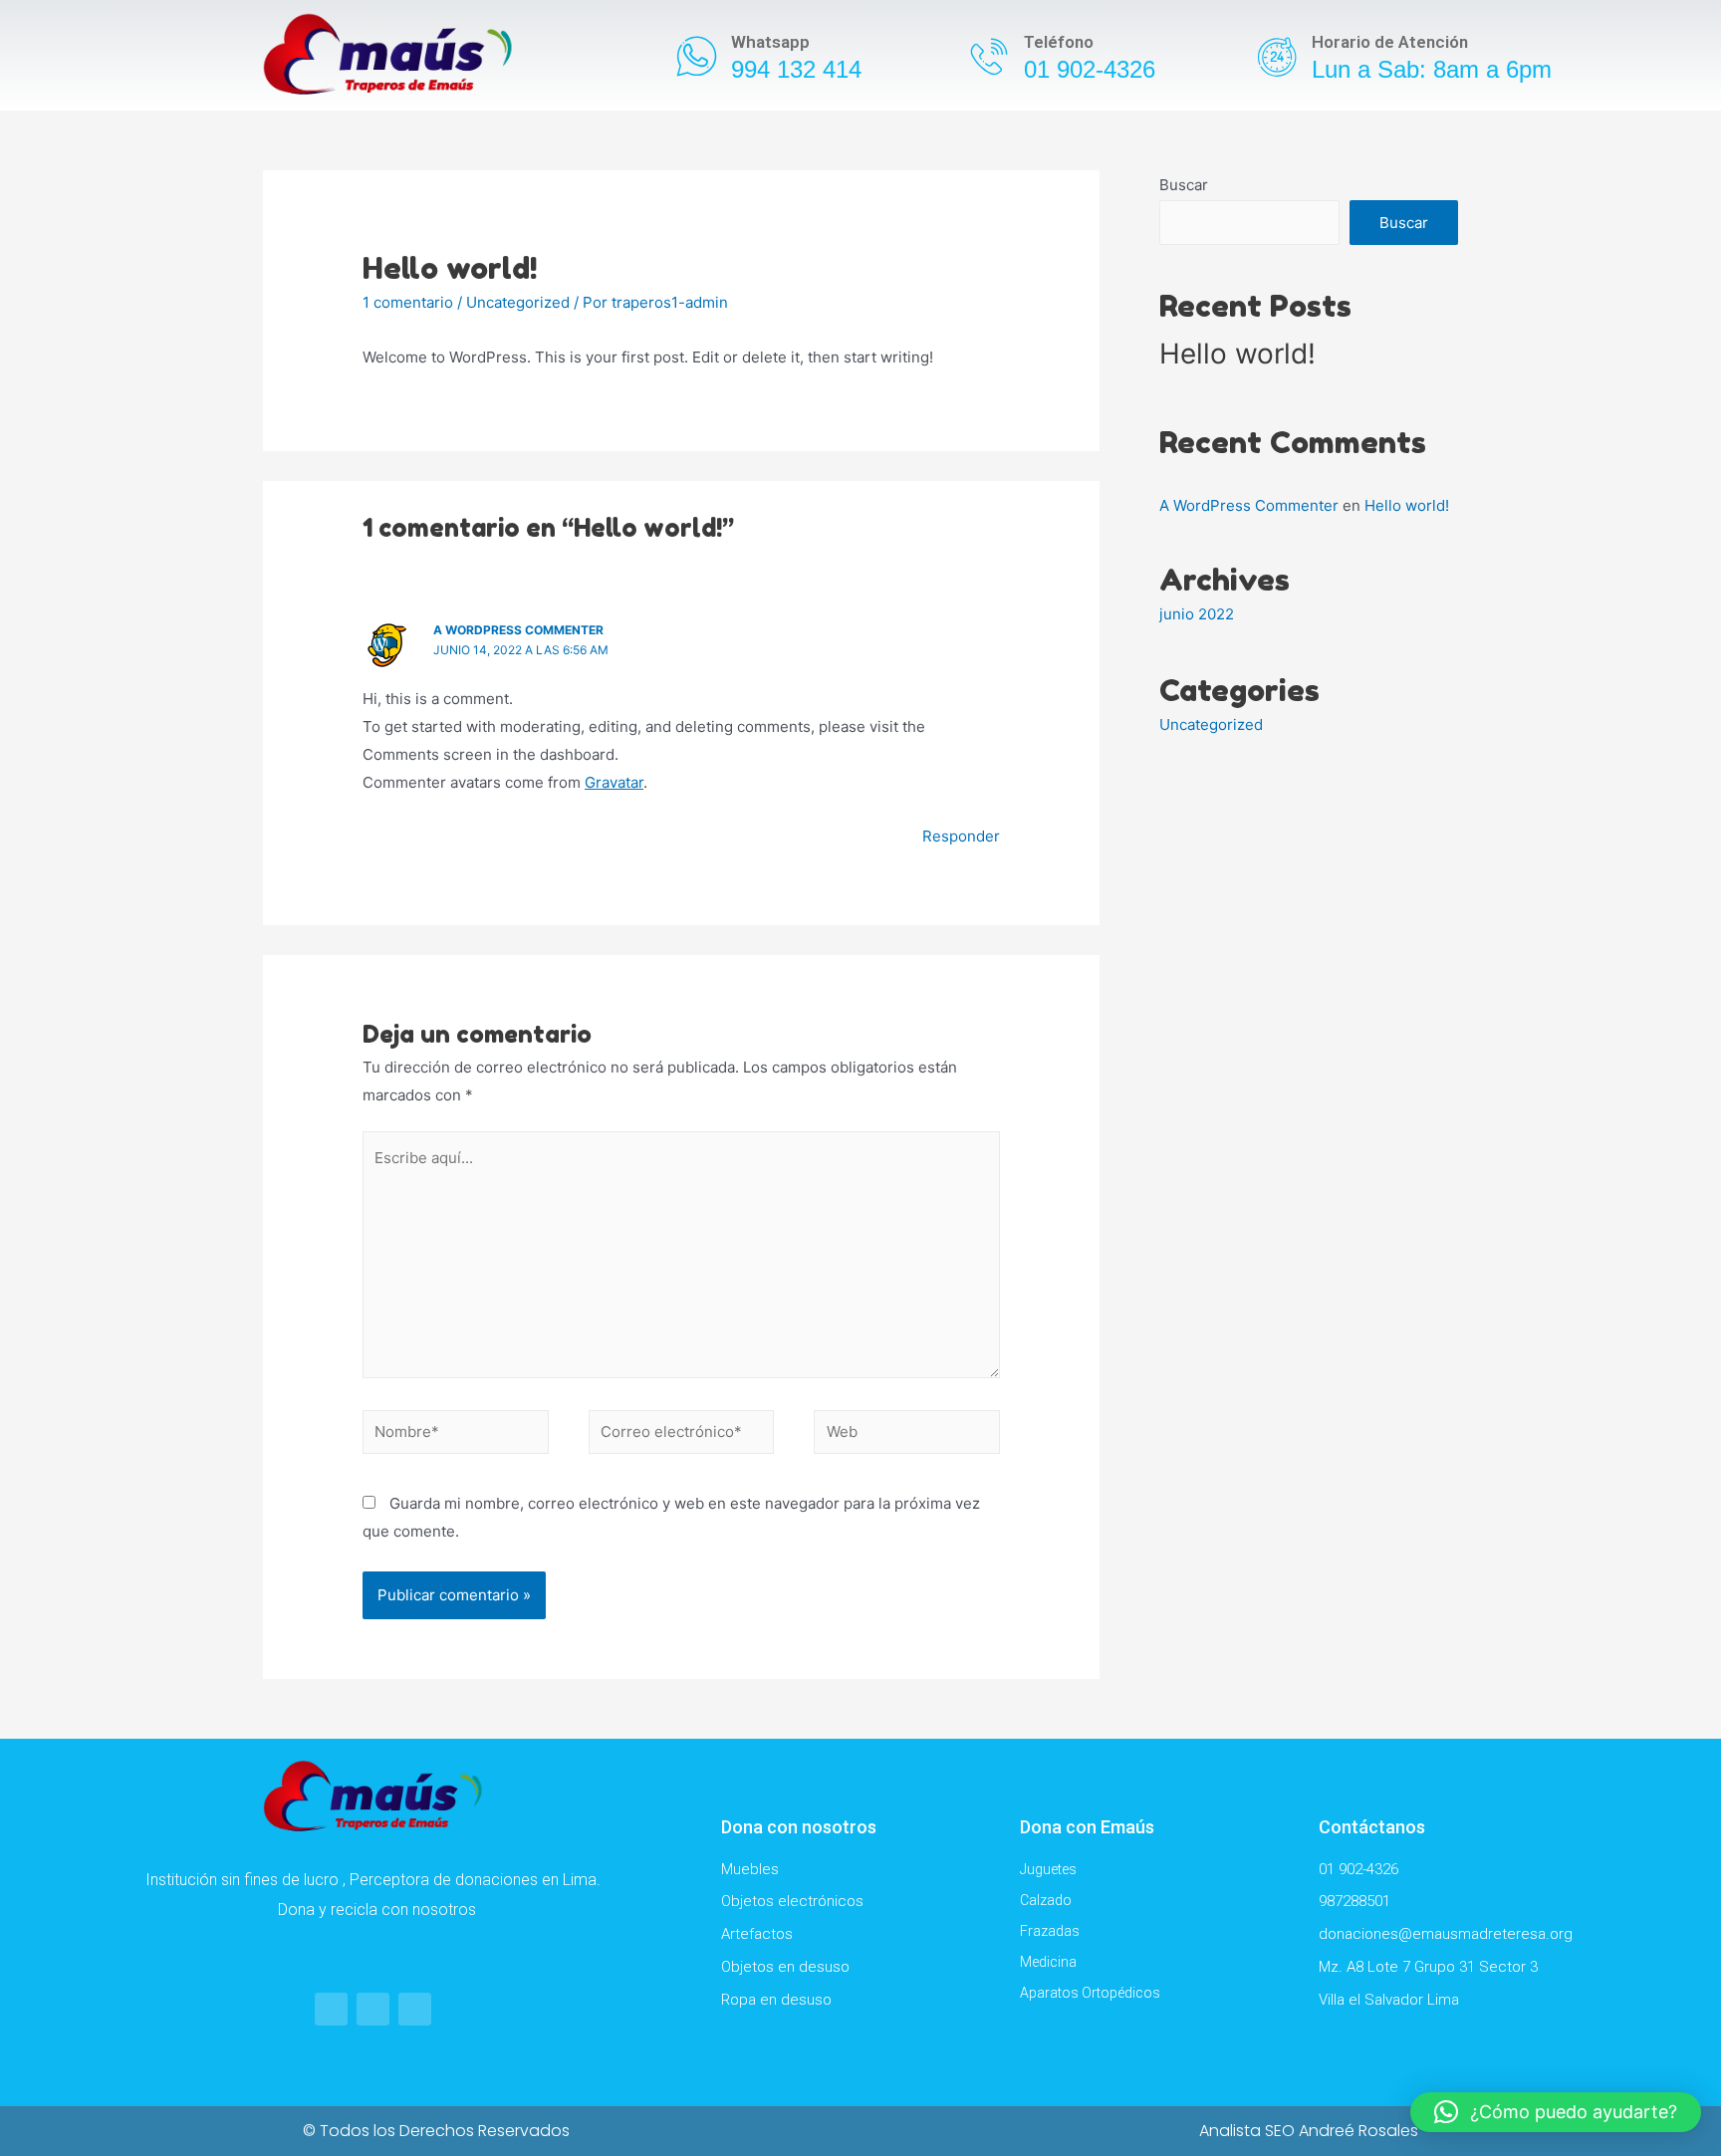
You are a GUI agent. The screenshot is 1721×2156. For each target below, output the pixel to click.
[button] (1556, 2112)
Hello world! (1237, 354)
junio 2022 (1197, 614)
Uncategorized (518, 302)
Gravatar (614, 782)
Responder (961, 836)
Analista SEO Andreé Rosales (1309, 2131)
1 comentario (408, 302)
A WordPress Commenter (518, 630)
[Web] (907, 1436)
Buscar (1184, 185)
